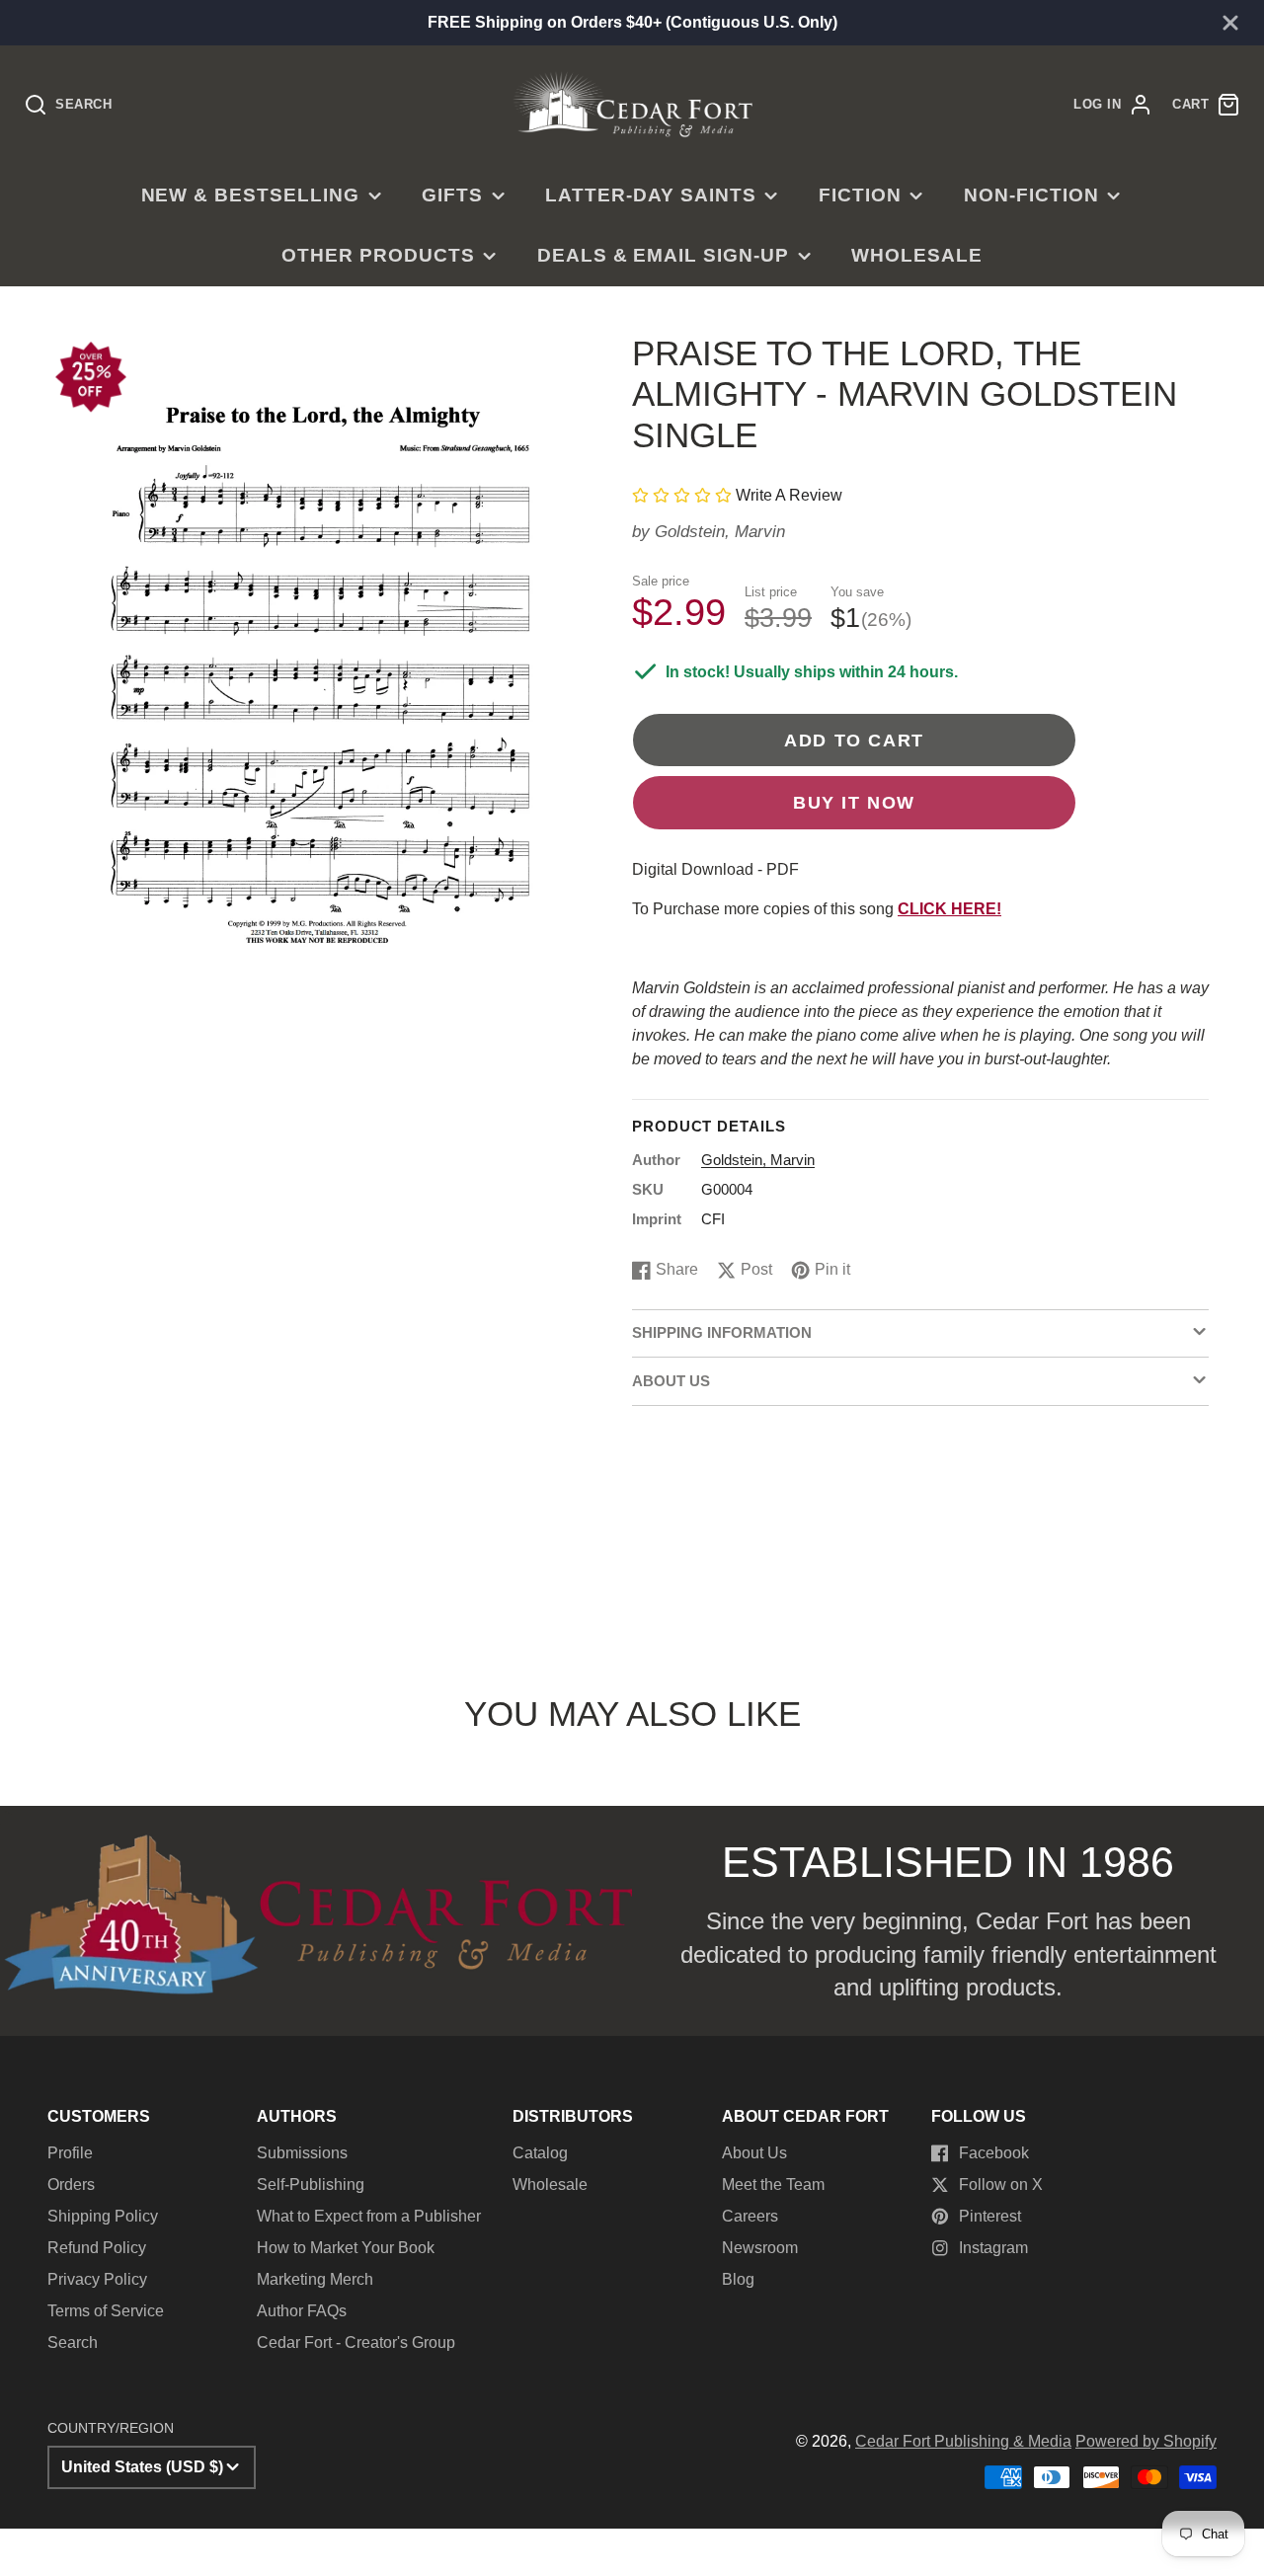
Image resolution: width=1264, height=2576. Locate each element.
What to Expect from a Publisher (369, 2216)
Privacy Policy (97, 2279)
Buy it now (854, 802)
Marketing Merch (315, 2279)
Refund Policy (97, 2248)
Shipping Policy (103, 2216)
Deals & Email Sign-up (663, 255)
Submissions (302, 2153)
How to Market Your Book (346, 2248)
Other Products (378, 255)
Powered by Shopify (1146, 2441)
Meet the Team (773, 2185)
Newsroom (760, 2248)
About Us (754, 2153)
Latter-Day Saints (650, 195)
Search (73, 2342)
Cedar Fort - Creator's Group (356, 2342)
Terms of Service (106, 2311)
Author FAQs (302, 2311)
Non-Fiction (1031, 195)
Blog (738, 2279)
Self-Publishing (311, 2185)
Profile (70, 2153)
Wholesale (917, 255)
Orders (71, 2185)
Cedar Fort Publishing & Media (963, 2441)
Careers (750, 2216)
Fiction (860, 195)
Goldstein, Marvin (720, 532)
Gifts (452, 195)
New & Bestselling (250, 195)
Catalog (540, 2153)
